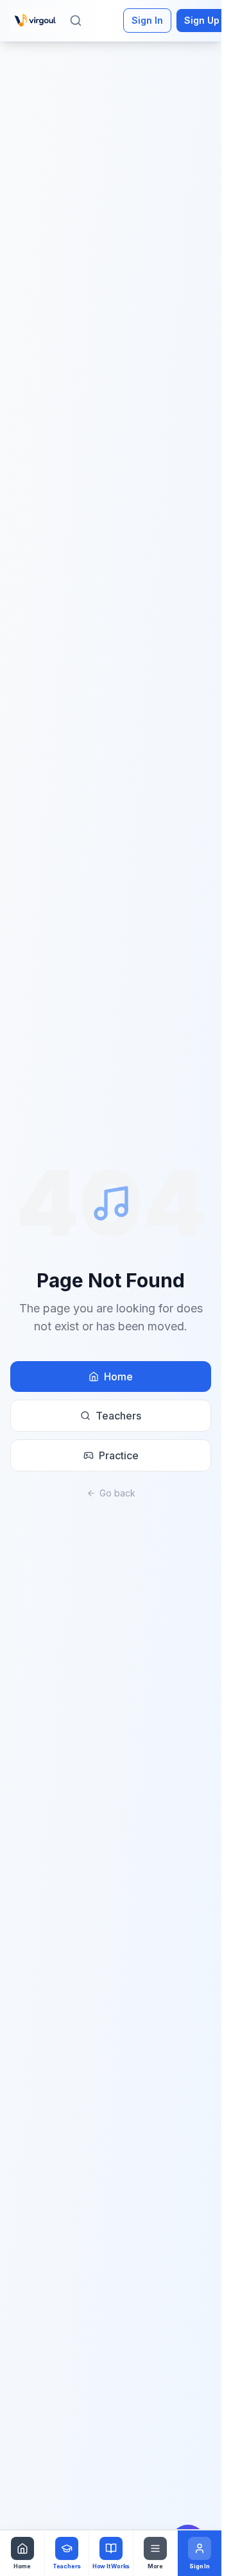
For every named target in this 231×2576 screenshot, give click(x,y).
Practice (119, 1455)
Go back (117, 1493)
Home (118, 1377)
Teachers (118, 1416)
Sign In (147, 20)
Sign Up (202, 20)
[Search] (76, 21)
